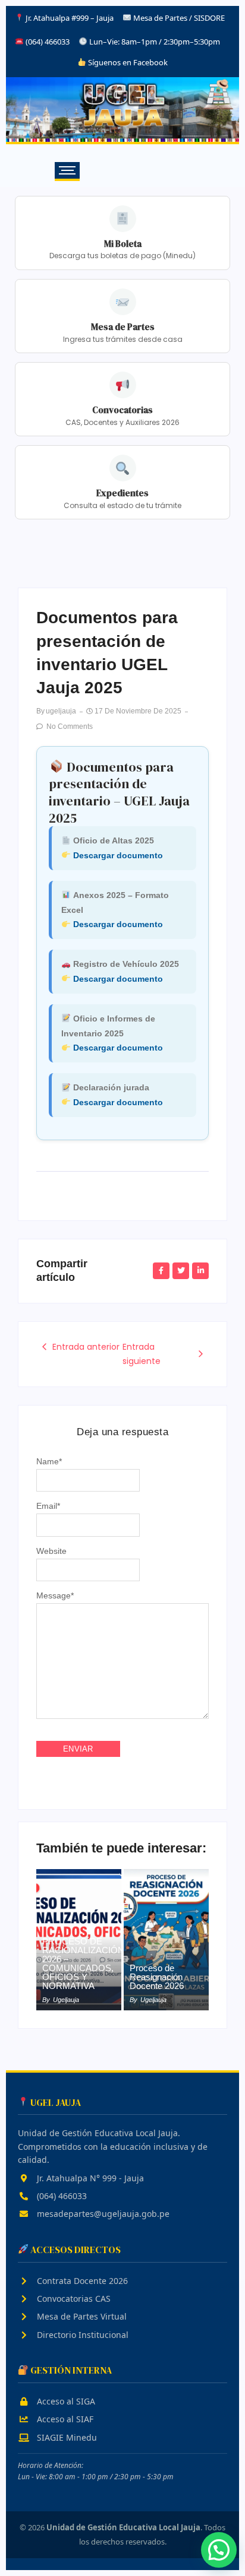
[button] (219, 2550)
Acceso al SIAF (64, 2419)
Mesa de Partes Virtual (81, 2316)
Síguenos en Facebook (127, 62)
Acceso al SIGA (65, 2401)
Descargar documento (118, 855)
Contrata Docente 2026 (81, 2281)
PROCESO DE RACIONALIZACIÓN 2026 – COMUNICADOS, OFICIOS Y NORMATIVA (83, 1963)
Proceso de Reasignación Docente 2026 (157, 1977)
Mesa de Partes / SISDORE (179, 18)
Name (49, 1461)
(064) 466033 (61, 2196)
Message (55, 1595)
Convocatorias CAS (73, 2299)
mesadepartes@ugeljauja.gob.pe (102, 2214)
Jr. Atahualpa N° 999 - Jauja (89, 2178)
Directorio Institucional (81, 2335)
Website (51, 1551)
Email (48, 1506)
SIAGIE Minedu (66, 2437)
